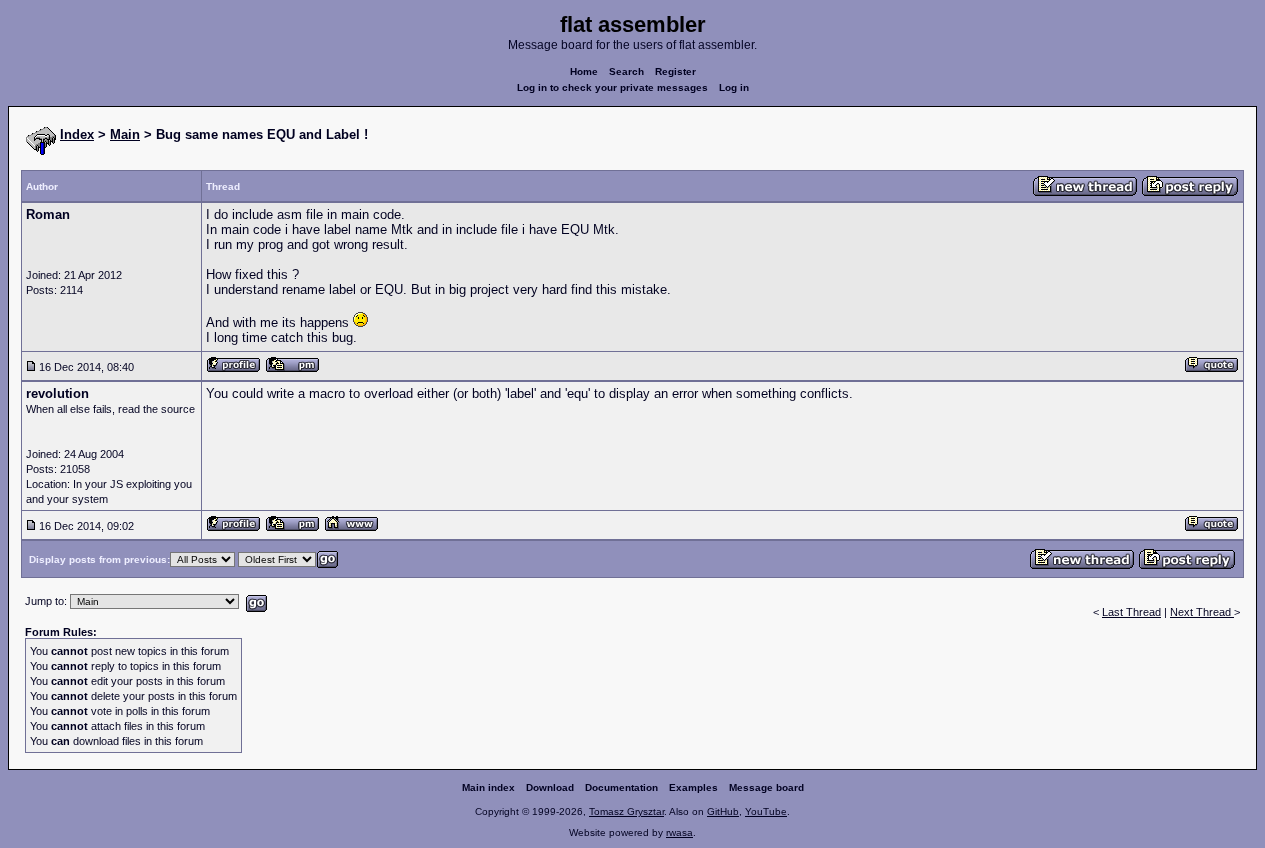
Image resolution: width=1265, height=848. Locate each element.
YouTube (766, 811)
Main (125, 134)
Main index (488, 787)
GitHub (723, 811)
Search (626, 71)
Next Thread (1202, 612)
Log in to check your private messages (612, 87)
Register (675, 71)
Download (550, 787)
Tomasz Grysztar (626, 811)
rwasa (679, 832)
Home (584, 71)
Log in (734, 87)
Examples (693, 787)
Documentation (621, 787)
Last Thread (1131, 612)
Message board (766, 787)
